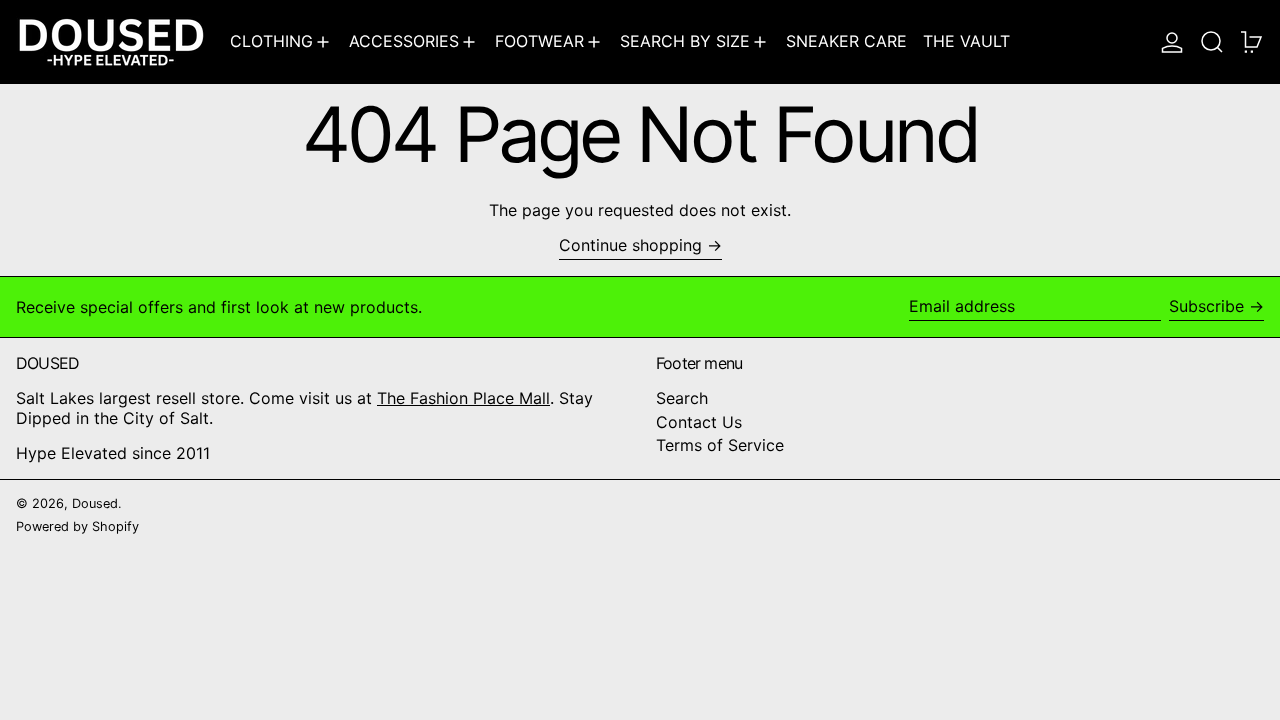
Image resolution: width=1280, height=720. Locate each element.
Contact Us (699, 422)
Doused (95, 503)
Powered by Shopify (77, 526)
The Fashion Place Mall (463, 398)
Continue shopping (630, 245)
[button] (1212, 41)
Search (682, 398)
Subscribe (1206, 306)
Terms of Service (720, 445)
